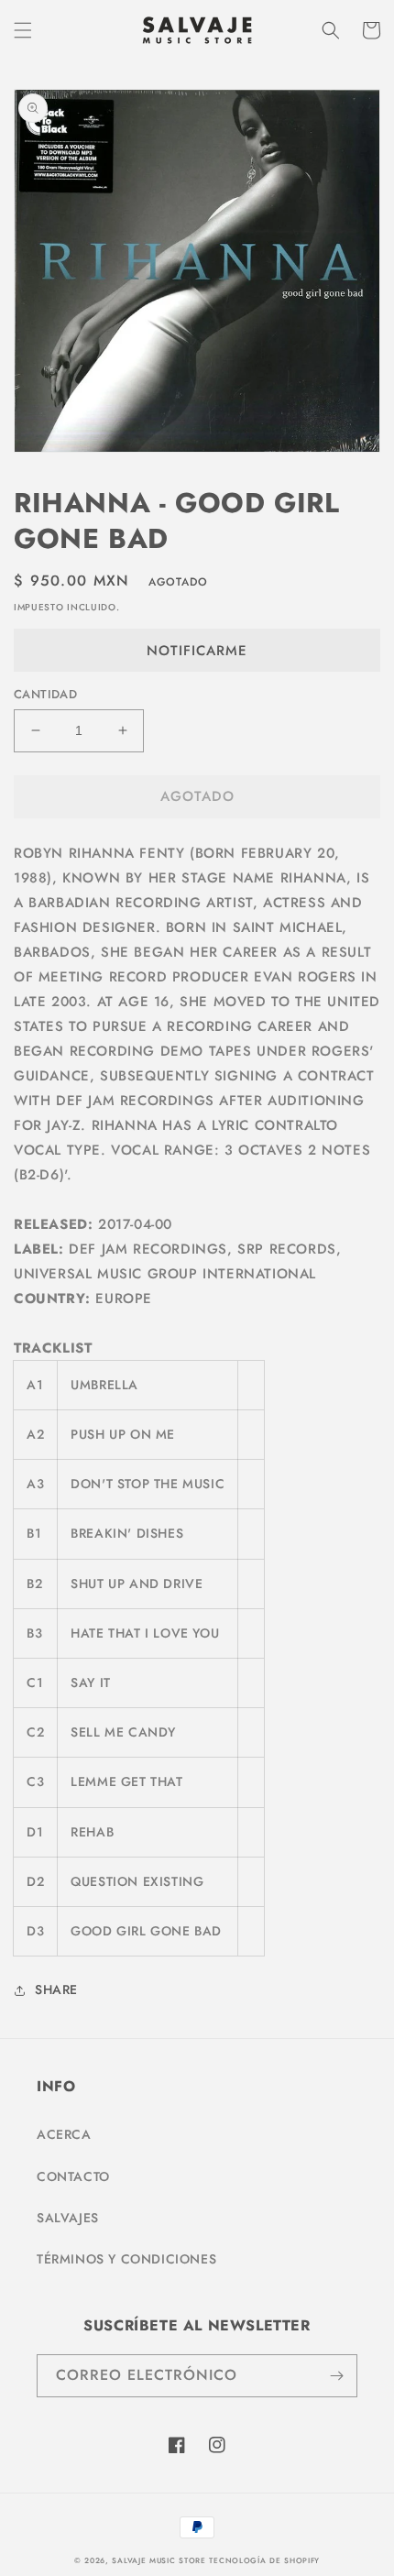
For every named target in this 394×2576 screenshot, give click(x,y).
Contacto (73, 2176)
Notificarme (197, 651)
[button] (23, 30)
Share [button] (56, 1990)
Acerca (64, 2134)
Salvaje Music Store (159, 2560)
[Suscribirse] (336, 2376)
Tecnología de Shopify (264, 2560)
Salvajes (68, 2218)
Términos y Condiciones (126, 2259)
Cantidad (45, 694)
